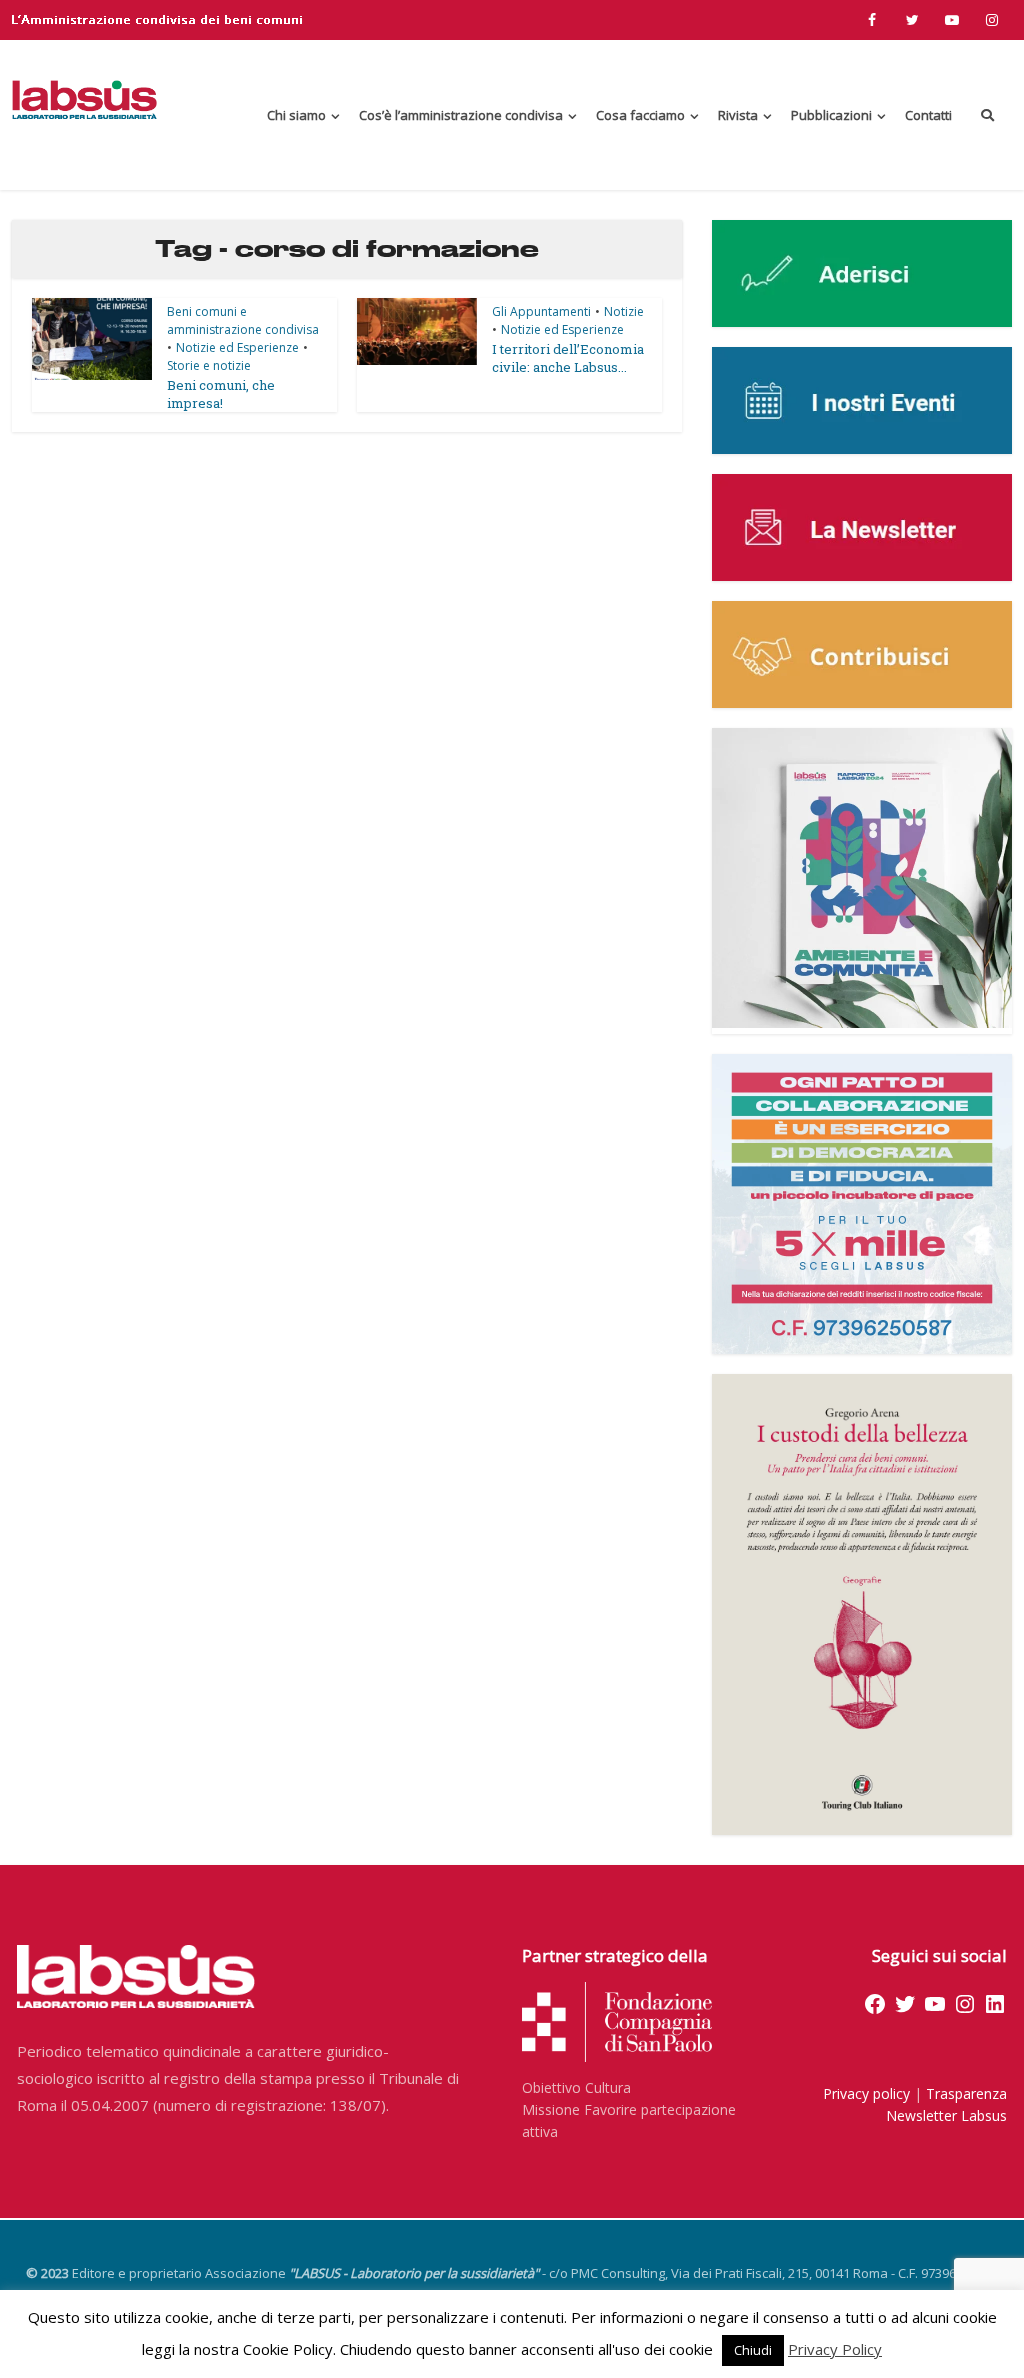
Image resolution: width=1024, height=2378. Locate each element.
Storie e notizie (209, 365)
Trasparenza (966, 2093)
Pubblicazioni (831, 115)
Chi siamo (296, 115)
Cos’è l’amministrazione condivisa (461, 115)
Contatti (928, 115)
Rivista (738, 115)
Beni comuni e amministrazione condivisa (243, 320)
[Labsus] (84, 99)
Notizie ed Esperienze (237, 347)
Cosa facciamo (640, 115)
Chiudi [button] (753, 2350)
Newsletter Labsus (946, 2115)
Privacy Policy (835, 2349)
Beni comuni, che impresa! (221, 394)
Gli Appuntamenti (541, 311)
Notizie (624, 311)
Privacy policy (866, 2093)
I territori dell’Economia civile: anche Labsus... (568, 358)
